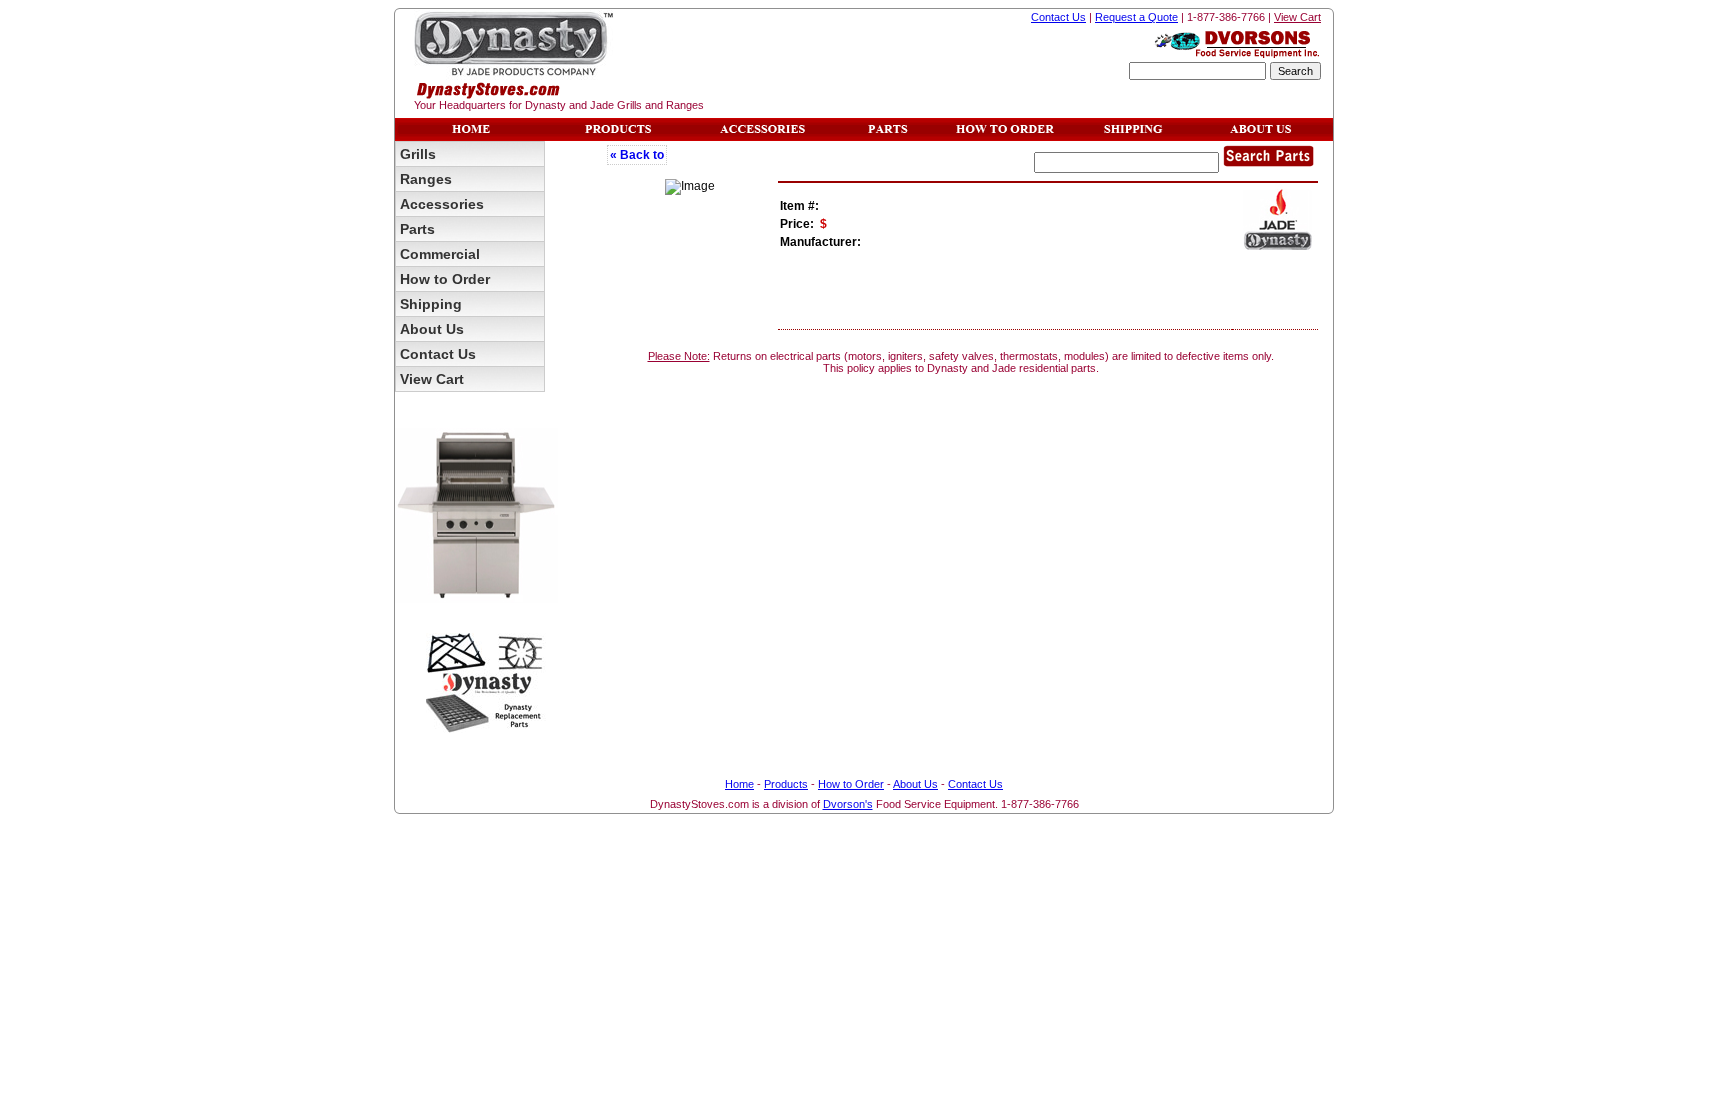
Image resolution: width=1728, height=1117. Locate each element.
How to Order (445, 279)
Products (786, 784)
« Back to (637, 155)
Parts (417, 229)
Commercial (440, 254)
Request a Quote (1136, 17)
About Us (432, 329)
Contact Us (1058, 17)
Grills (418, 154)
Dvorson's (848, 804)
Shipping (431, 304)
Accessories (442, 204)
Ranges (426, 179)
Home (739, 784)
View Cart (1297, 17)
